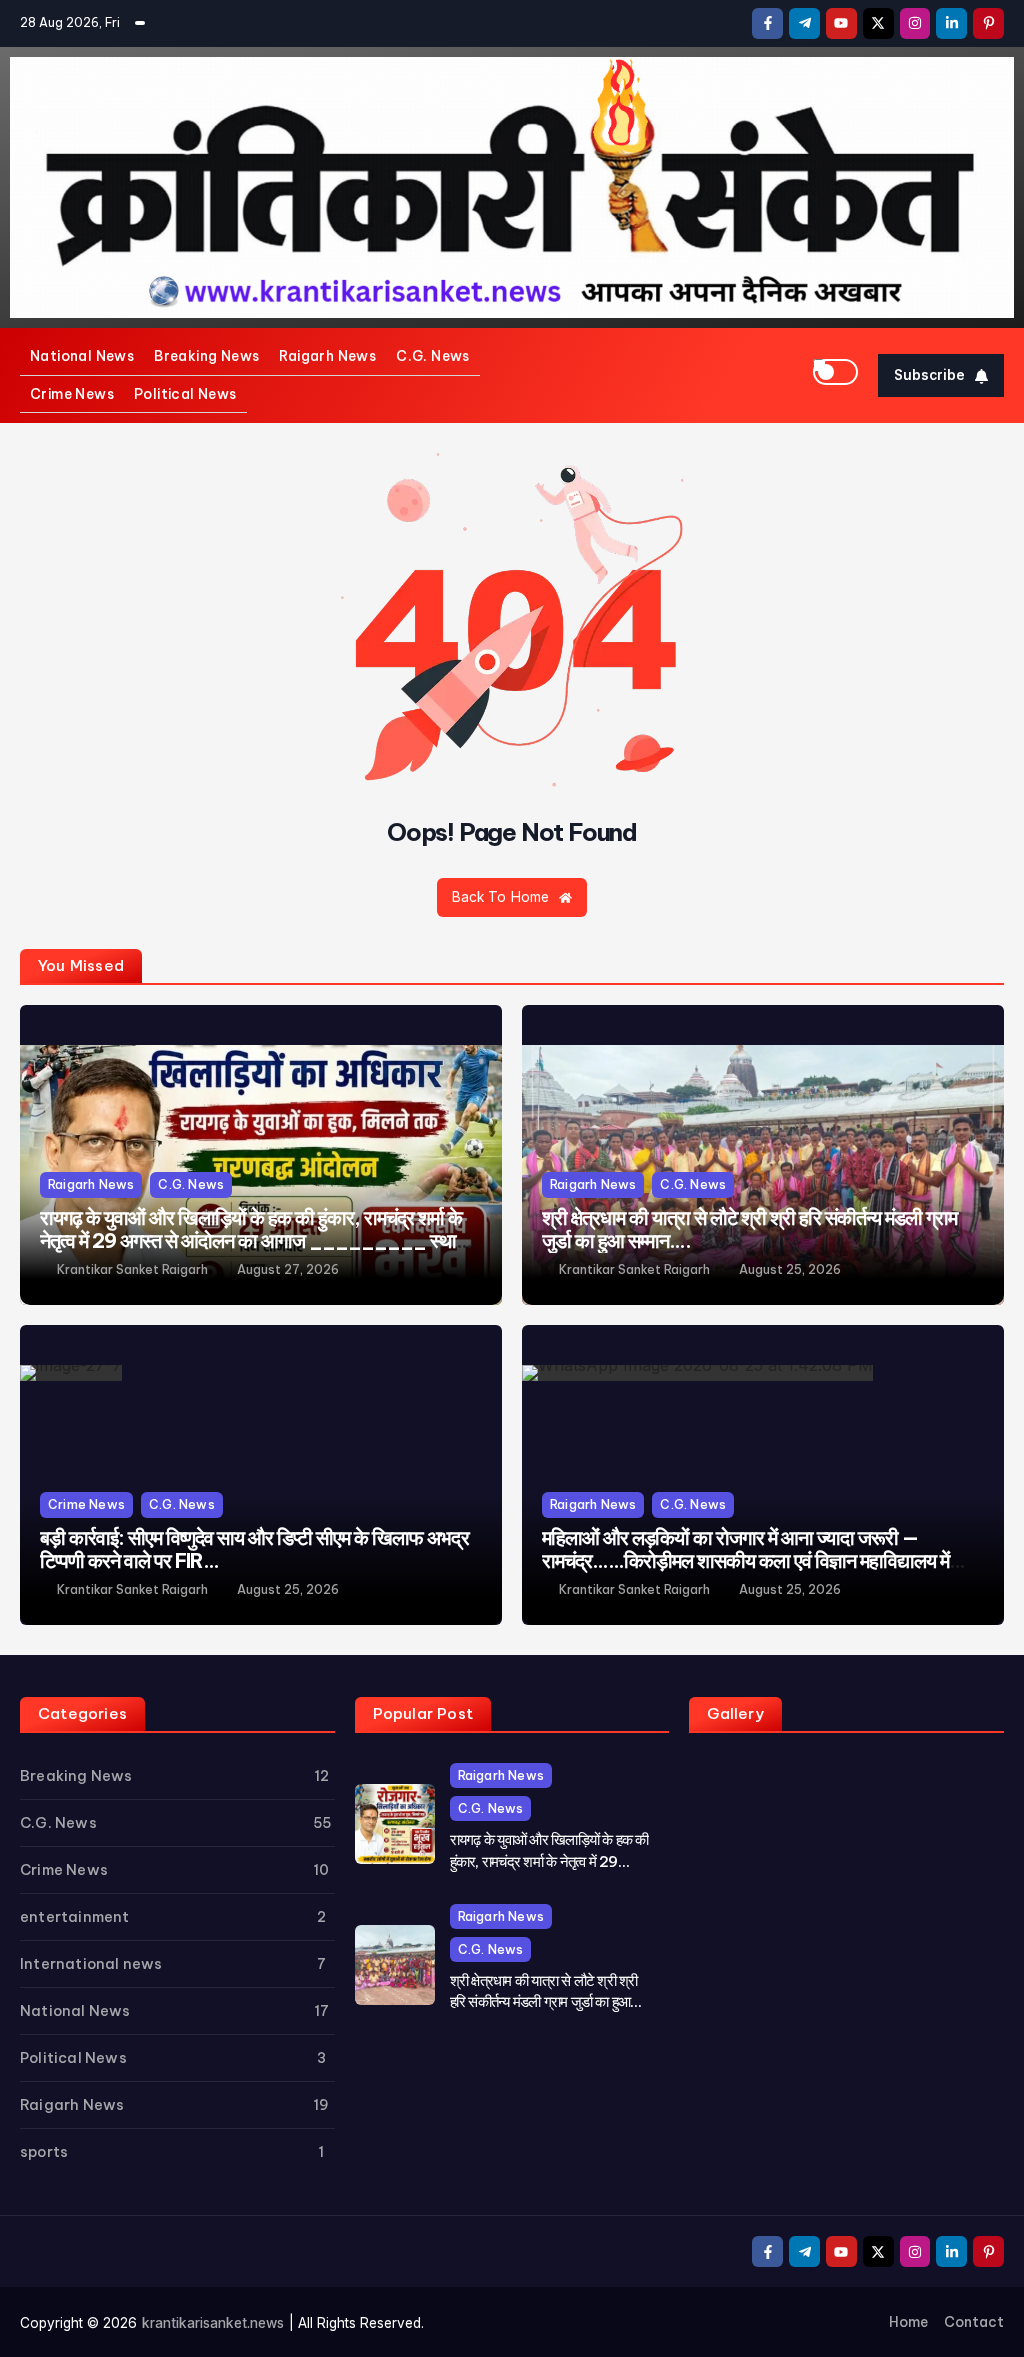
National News (82, 356)
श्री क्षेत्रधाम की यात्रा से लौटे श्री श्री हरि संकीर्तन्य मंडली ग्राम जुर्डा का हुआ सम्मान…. (750, 1229)
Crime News (72, 394)
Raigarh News (327, 356)
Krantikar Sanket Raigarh (132, 1270)
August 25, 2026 (790, 1270)
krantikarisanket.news (213, 2323)
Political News (185, 394)
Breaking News (206, 356)
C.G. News (433, 356)
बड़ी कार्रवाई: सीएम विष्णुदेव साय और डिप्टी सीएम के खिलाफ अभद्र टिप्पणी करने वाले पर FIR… (254, 1549)
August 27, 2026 (288, 1270)
